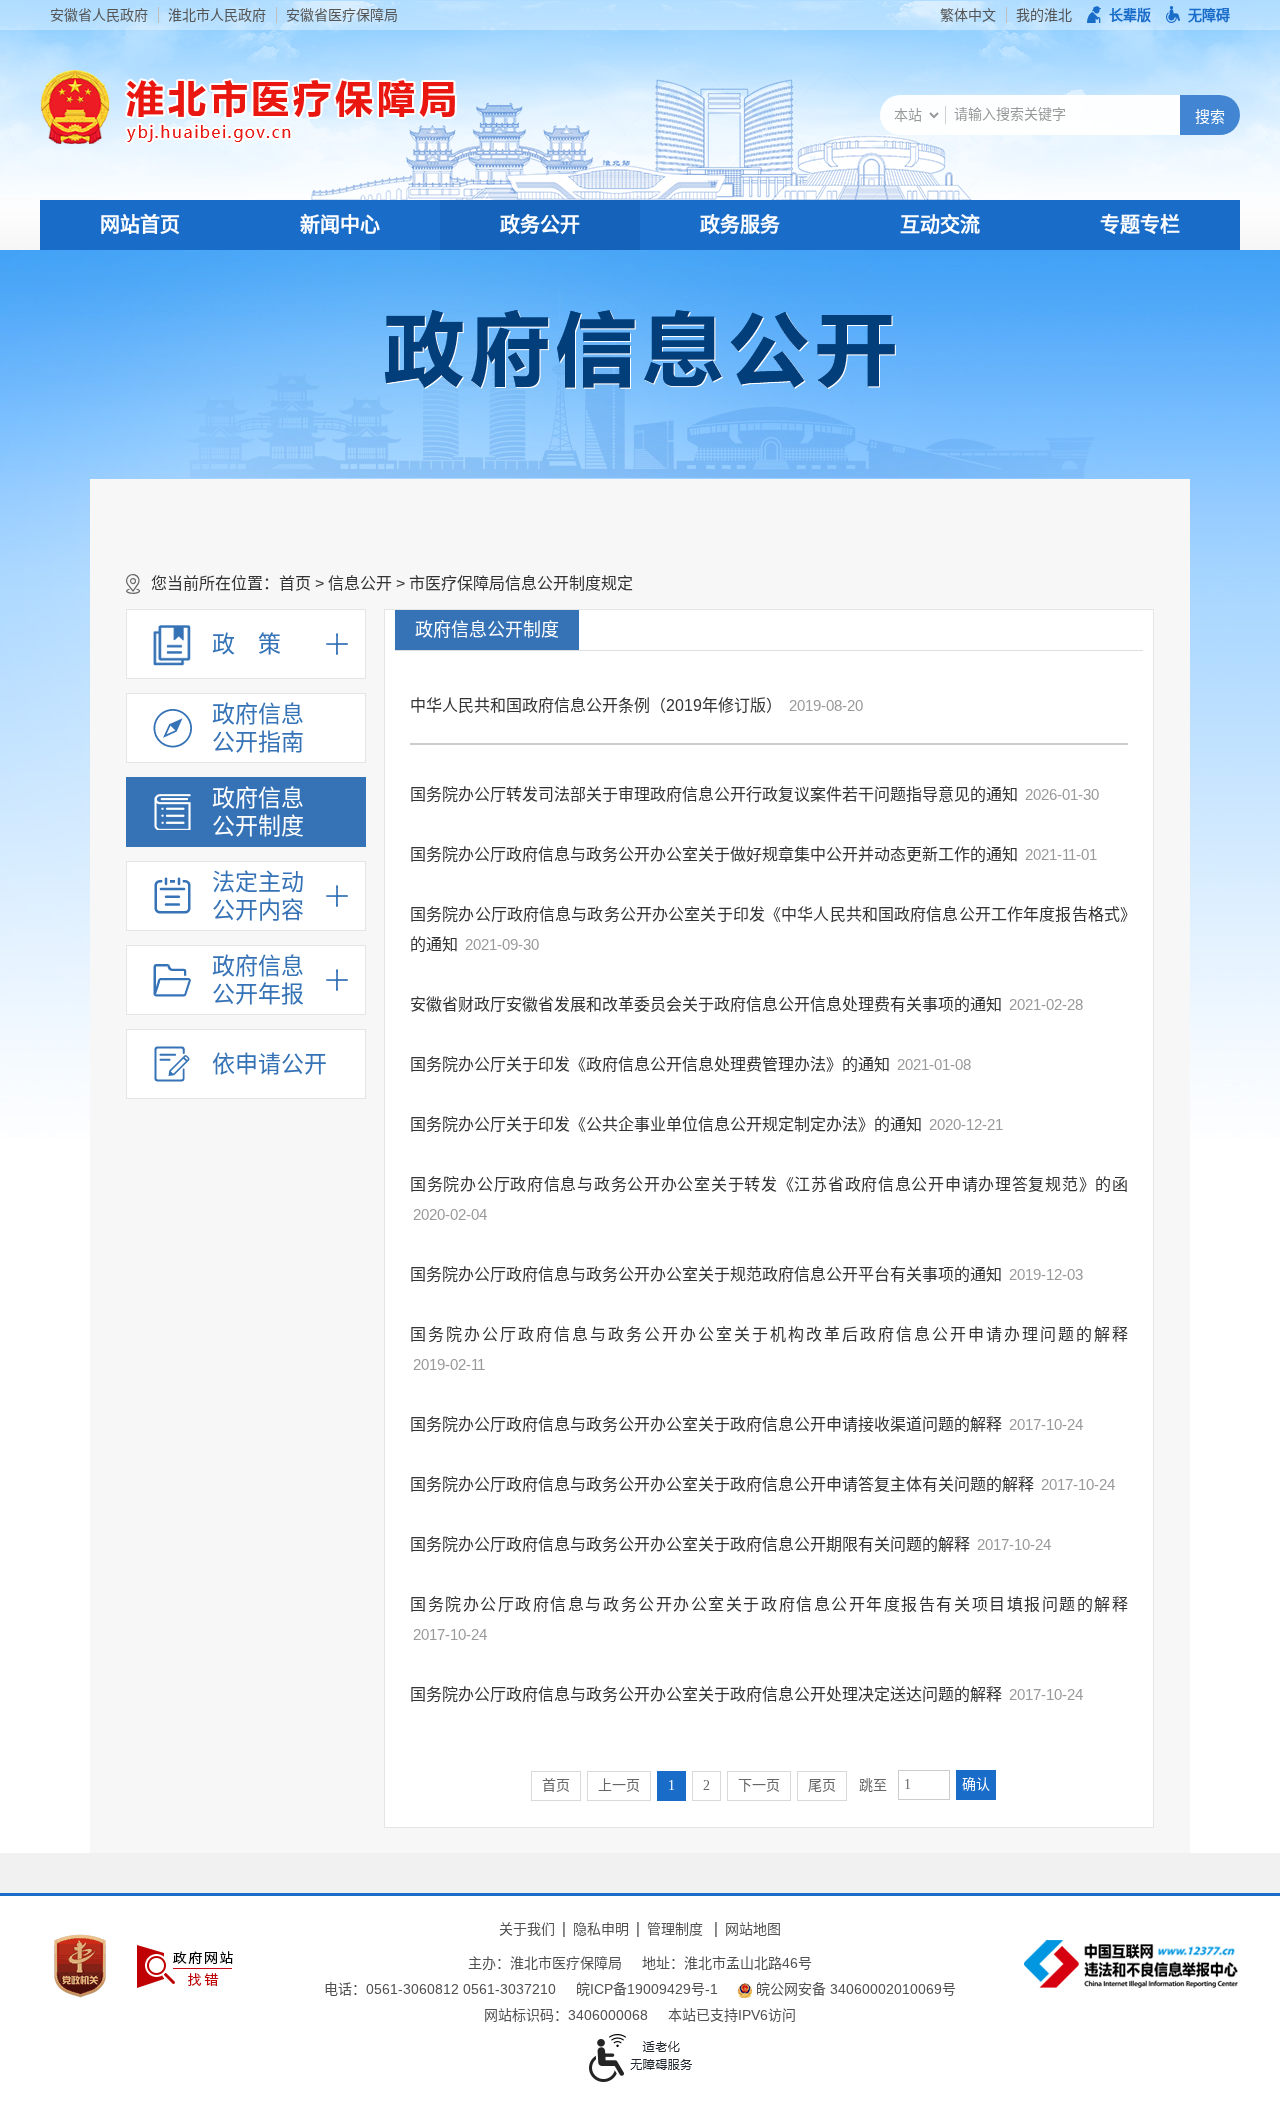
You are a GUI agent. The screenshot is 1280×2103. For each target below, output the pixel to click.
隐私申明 (601, 1929)
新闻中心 (340, 225)
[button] (1119, 15)
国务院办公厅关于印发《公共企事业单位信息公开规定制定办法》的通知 (666, 1124)
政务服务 (740, 225)
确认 (976, 1784)
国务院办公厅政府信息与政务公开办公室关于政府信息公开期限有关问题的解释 (690, 1544)
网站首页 (140, 225)
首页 (295, 583)
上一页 (619, 1785)
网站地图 (753, 1929)
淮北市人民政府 (217, 15)
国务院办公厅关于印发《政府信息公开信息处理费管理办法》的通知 (650, 1064)
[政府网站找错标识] (185, 1966)
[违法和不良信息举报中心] (1131, 1964)
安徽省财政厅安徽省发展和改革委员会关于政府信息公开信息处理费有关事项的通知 (706, 1004)
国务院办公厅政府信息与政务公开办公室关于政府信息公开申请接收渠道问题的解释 (706, 1424)
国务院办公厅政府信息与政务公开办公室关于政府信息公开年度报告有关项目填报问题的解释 (769, 1604)
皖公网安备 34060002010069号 (856, 1989)
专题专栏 (1140, 225)
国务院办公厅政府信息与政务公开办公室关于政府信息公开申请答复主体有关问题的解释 (722, 1484)
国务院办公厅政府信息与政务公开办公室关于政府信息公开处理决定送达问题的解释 (706, 1694)
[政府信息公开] (640, 348)
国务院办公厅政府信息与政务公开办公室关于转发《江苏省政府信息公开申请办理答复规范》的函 (769, 1184)
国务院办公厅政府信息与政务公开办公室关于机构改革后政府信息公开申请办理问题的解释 (769, 1334)
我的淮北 (1044, 15)
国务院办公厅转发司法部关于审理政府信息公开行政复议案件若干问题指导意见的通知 (714, 794)
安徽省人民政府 (99, 15)
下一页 (759, 1785)
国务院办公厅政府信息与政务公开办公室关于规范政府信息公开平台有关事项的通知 (706, 1274)
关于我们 (527, 1929)
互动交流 (940, 225)
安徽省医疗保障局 (342, 15)
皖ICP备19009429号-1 (647, 1989)
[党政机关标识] (80, 1966)
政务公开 (540, 225)
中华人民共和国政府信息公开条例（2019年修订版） (596, 705)
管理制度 (675, 1929)
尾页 (822, 1785)
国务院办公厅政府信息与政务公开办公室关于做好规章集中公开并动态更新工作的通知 (714, 854)
